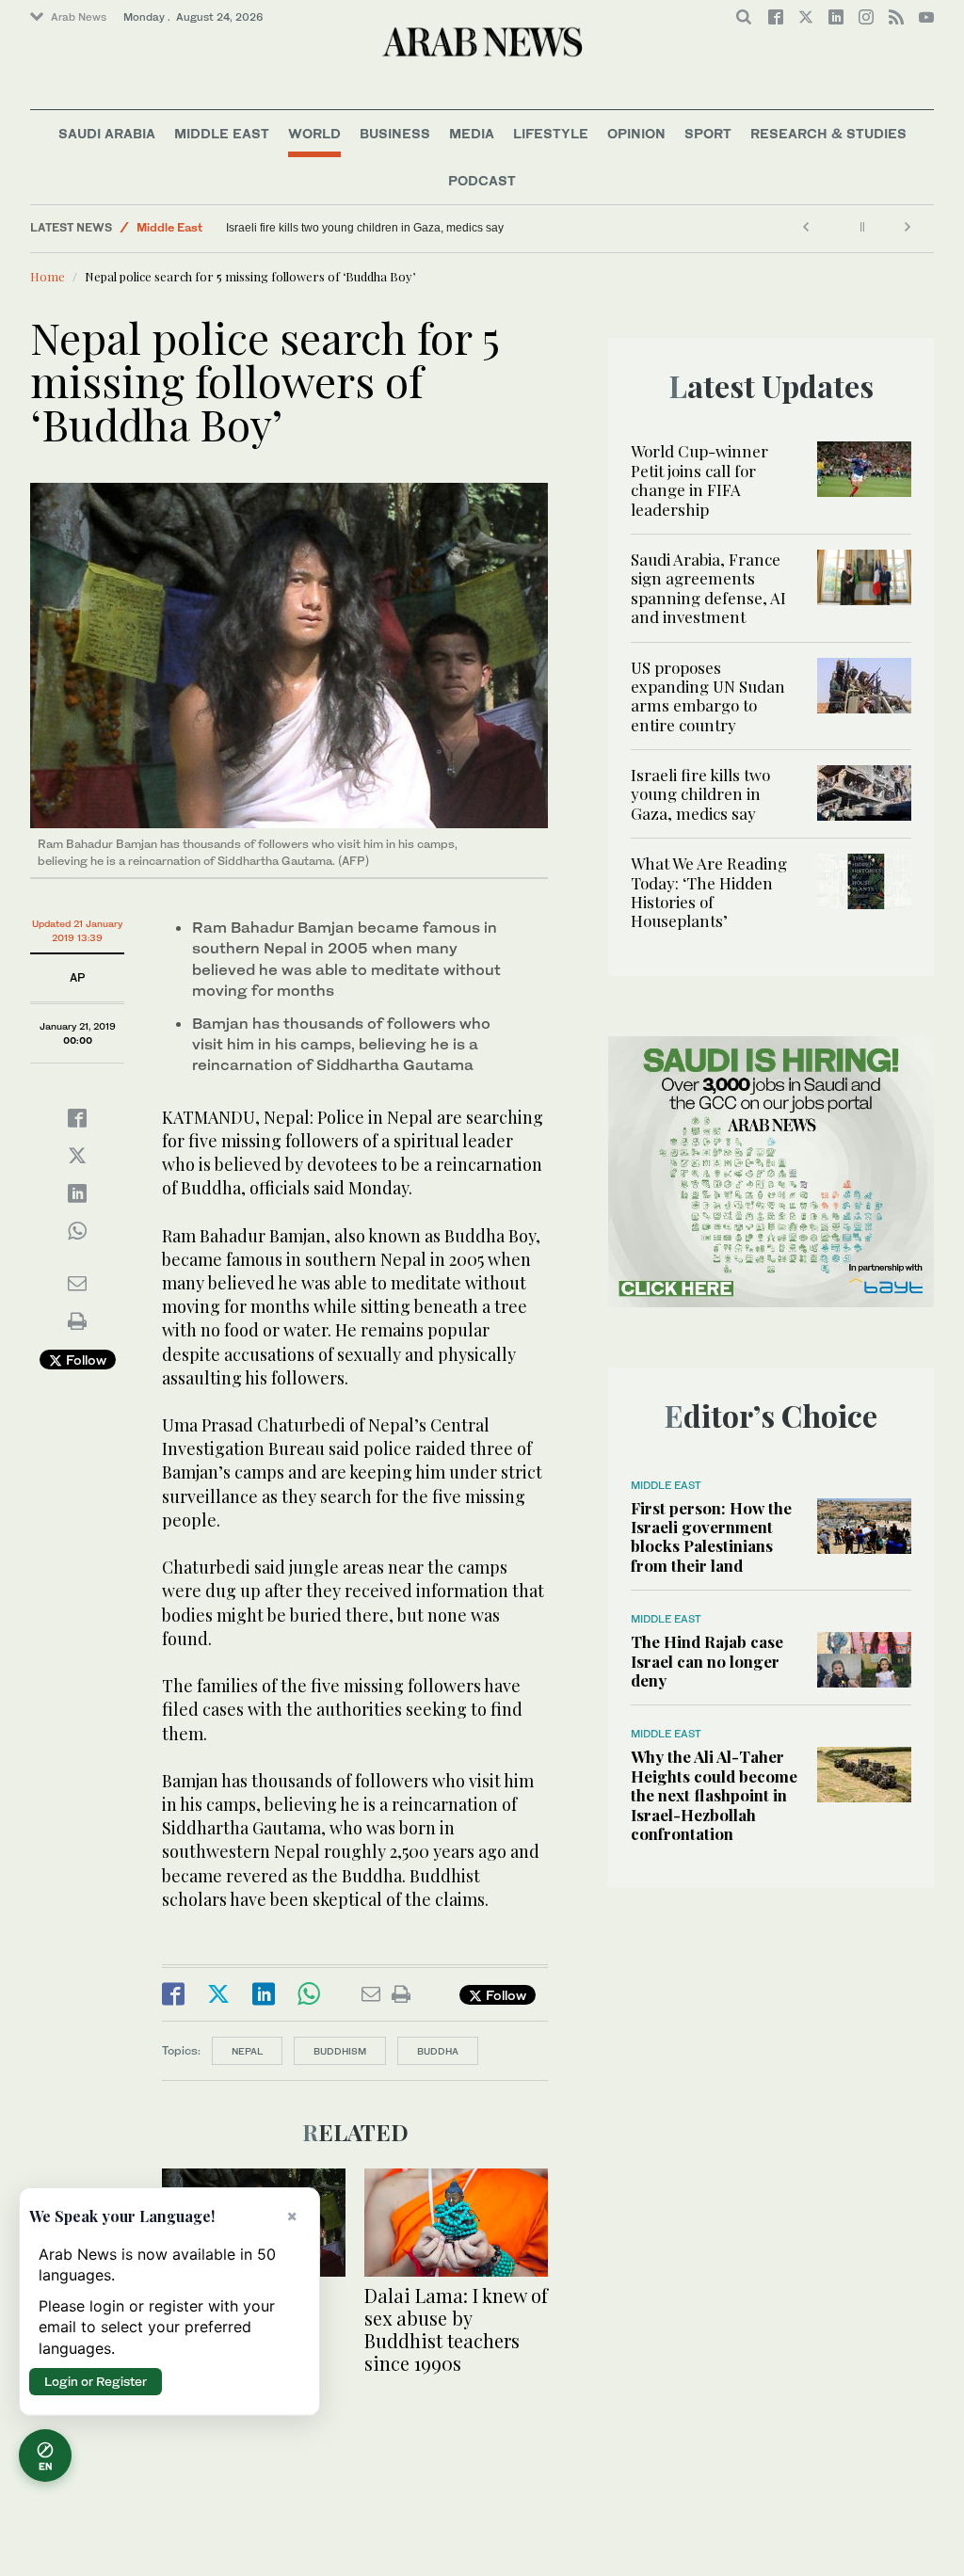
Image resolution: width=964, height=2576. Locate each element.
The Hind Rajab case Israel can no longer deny (707, 1661)
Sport (708, 133)
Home (48, 276)
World (314, 133)
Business (395, 133)
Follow (84, 1360)
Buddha (438, 2051)
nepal (247, 2051)
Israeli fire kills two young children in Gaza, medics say (365, 228)
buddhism (340, 2051)
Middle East (222, 133)
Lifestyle (551, 133)
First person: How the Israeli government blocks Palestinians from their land (711, 1536)
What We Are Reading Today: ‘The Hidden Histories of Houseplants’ (709, 892)
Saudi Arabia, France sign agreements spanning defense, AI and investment (708, 588)
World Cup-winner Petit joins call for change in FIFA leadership (699, 480)
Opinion (636, 133)
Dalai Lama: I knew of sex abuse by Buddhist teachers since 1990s (456, 2329)
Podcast (482, 180)
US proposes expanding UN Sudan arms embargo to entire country (708, 696)
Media (472, 133)
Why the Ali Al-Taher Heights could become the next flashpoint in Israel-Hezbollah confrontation (714, 1795)
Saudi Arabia (107, 133)
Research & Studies (828, 133)
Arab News (79, 17)
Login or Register (96, 2381)
